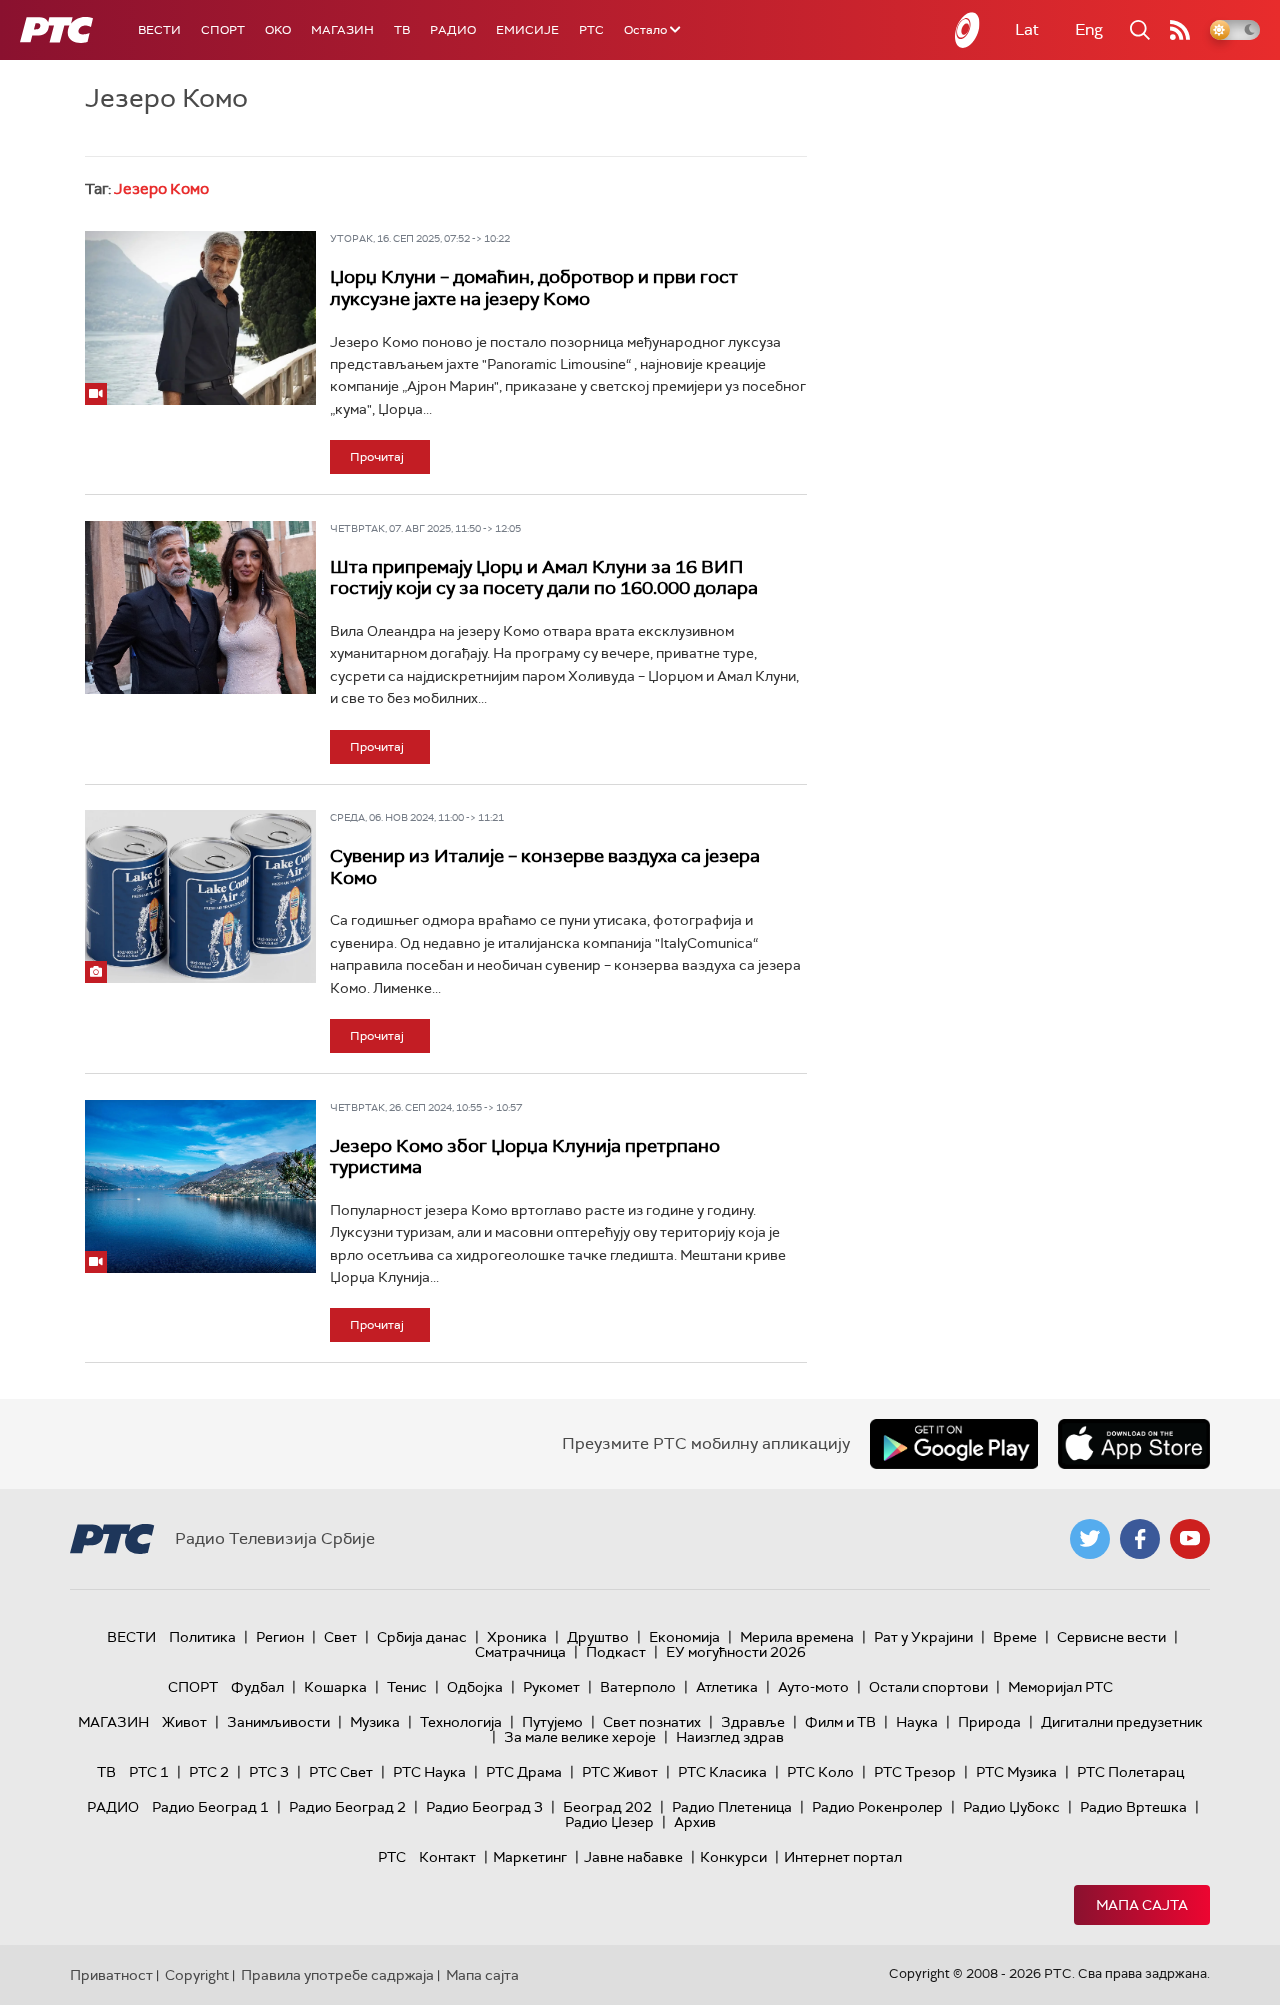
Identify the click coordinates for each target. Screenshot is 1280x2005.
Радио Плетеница (732, 1807)
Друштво (598, 1637)
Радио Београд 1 (210, 1807)
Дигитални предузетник (1122, 1722)
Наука (917, 1722)
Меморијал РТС (1060, 1687)
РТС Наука (429, 1772)
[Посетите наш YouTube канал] (1190, 1539)
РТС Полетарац (1130, 1772)
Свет (340, 1637)
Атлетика (727, 1687)
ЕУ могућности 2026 (736, 1652)
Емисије (527, 30)
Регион (280, 1637)
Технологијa (461, 1722)
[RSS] (1180, 30)
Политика (202, 1637)
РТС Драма (524, 1772)
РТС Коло (820, 1772)
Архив (695, 1822)
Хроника (517, 1637)
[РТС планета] (968, 30)
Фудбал (257, 1687)
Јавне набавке (633, 1857)
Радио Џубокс (1011, 1807)
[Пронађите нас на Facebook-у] (1140, 1539)
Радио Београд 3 (484, 1807)
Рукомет (551, 1687)
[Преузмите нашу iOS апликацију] (1134, 1444)
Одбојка (475, 1687)
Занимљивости (278, 1722)
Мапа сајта (1142, 1905)
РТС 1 (149, 1772)
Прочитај (377, 457)
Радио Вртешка (1133, 1807)
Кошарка (335, 1687)
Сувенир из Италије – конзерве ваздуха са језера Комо (545, 867)
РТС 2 (209, 1772)
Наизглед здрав (730, 1737)
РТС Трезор (915, 1772)
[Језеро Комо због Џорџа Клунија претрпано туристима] (200, 1186)
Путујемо (552, 1722)
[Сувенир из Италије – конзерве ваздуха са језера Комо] (200, 896)
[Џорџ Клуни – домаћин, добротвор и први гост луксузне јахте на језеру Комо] (200, 317)
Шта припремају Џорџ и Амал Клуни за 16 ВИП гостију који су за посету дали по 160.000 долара (544, 578)
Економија (684, 1637)
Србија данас (422, 1637)
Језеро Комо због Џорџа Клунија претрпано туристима (525, 1157)
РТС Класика (722, 1772)
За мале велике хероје (580, 1737)
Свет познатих (652, 1722)
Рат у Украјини (923, 1637)
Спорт (223, 30)
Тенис (407, 1687)
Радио (453, 30)
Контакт (447, 1857)
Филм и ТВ (840, 1722)
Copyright (197, 1975)
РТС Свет (341, 1772)
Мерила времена (797, 1637)
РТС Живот (620, 1772)
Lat (1027, 29)
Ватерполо (638, 1687)
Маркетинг (530, 1857)
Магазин (342, 30)
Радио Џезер (609, 1822)
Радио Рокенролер (877, 1807)
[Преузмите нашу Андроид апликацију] (954, 1444)
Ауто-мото (813, 1687)
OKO (278, 30)
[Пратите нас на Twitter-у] (1090, 1539)
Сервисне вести (1111, 1637)
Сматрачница (520, 1652)
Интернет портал (843, 1857)
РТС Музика (1016, 1772)
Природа (989, 1722)
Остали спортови (928, 1687)
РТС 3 (269, 1772)
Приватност (111, 1975)
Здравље (753, 1722)
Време (1015, 1637)
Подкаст (616, 1652)
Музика (375, 1722)
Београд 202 (607, 1807)
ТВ (402, 30)
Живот (184, 1722)
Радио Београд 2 (347, 1807)
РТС (591, 30)
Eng (1089, 29)
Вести (159, 30)
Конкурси (733, 1857)
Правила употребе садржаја (337, 1975)
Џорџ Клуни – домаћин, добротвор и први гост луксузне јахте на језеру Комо (534, 288)
